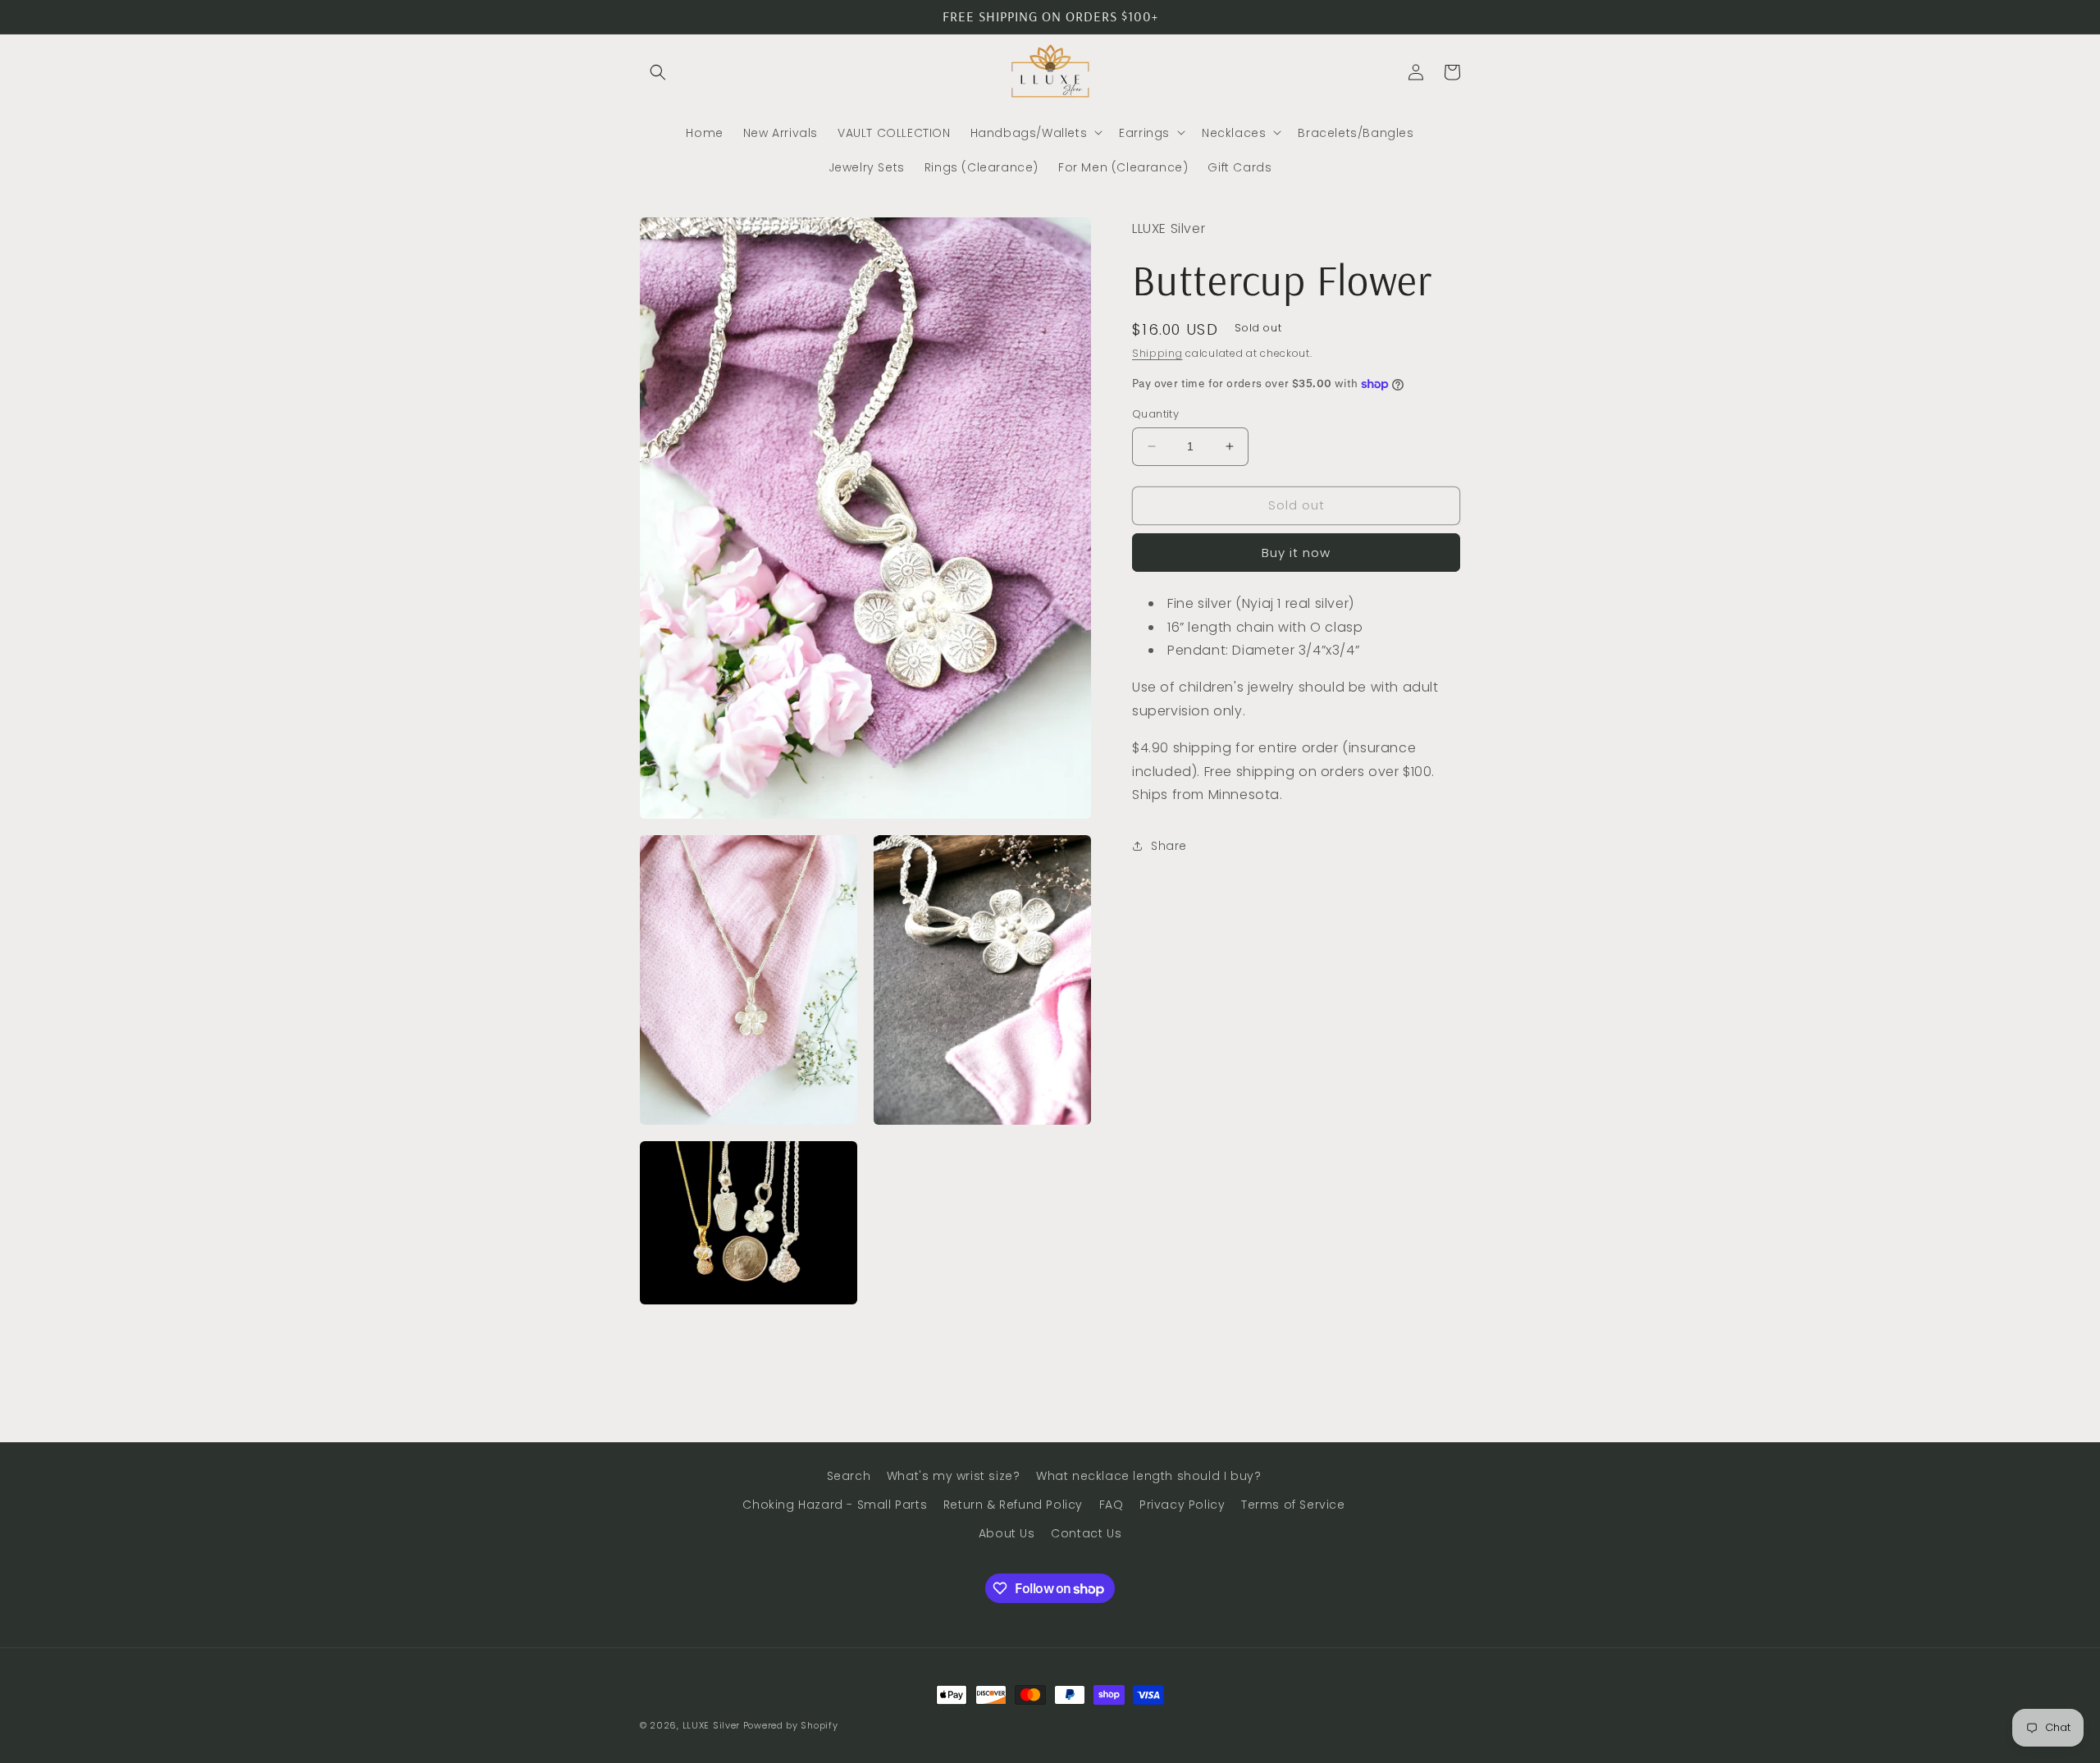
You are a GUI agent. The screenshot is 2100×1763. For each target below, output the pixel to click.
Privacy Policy (1182, 1505)
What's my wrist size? (954, 1476)
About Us (1007, 1533)
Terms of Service (1293, 1505)
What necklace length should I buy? (1148, 1476)
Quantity (1155, 414)
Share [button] (1169, 845)
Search (849, 1476)
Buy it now (1296, 553)
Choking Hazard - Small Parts (835, 1505)
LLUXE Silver (711, 1725)
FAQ (1112, 1505)
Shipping (1157, 352)
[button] (658, 72)
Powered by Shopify (791, 1725)
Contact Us (1086, 1533)
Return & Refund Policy (1013, 1505)
